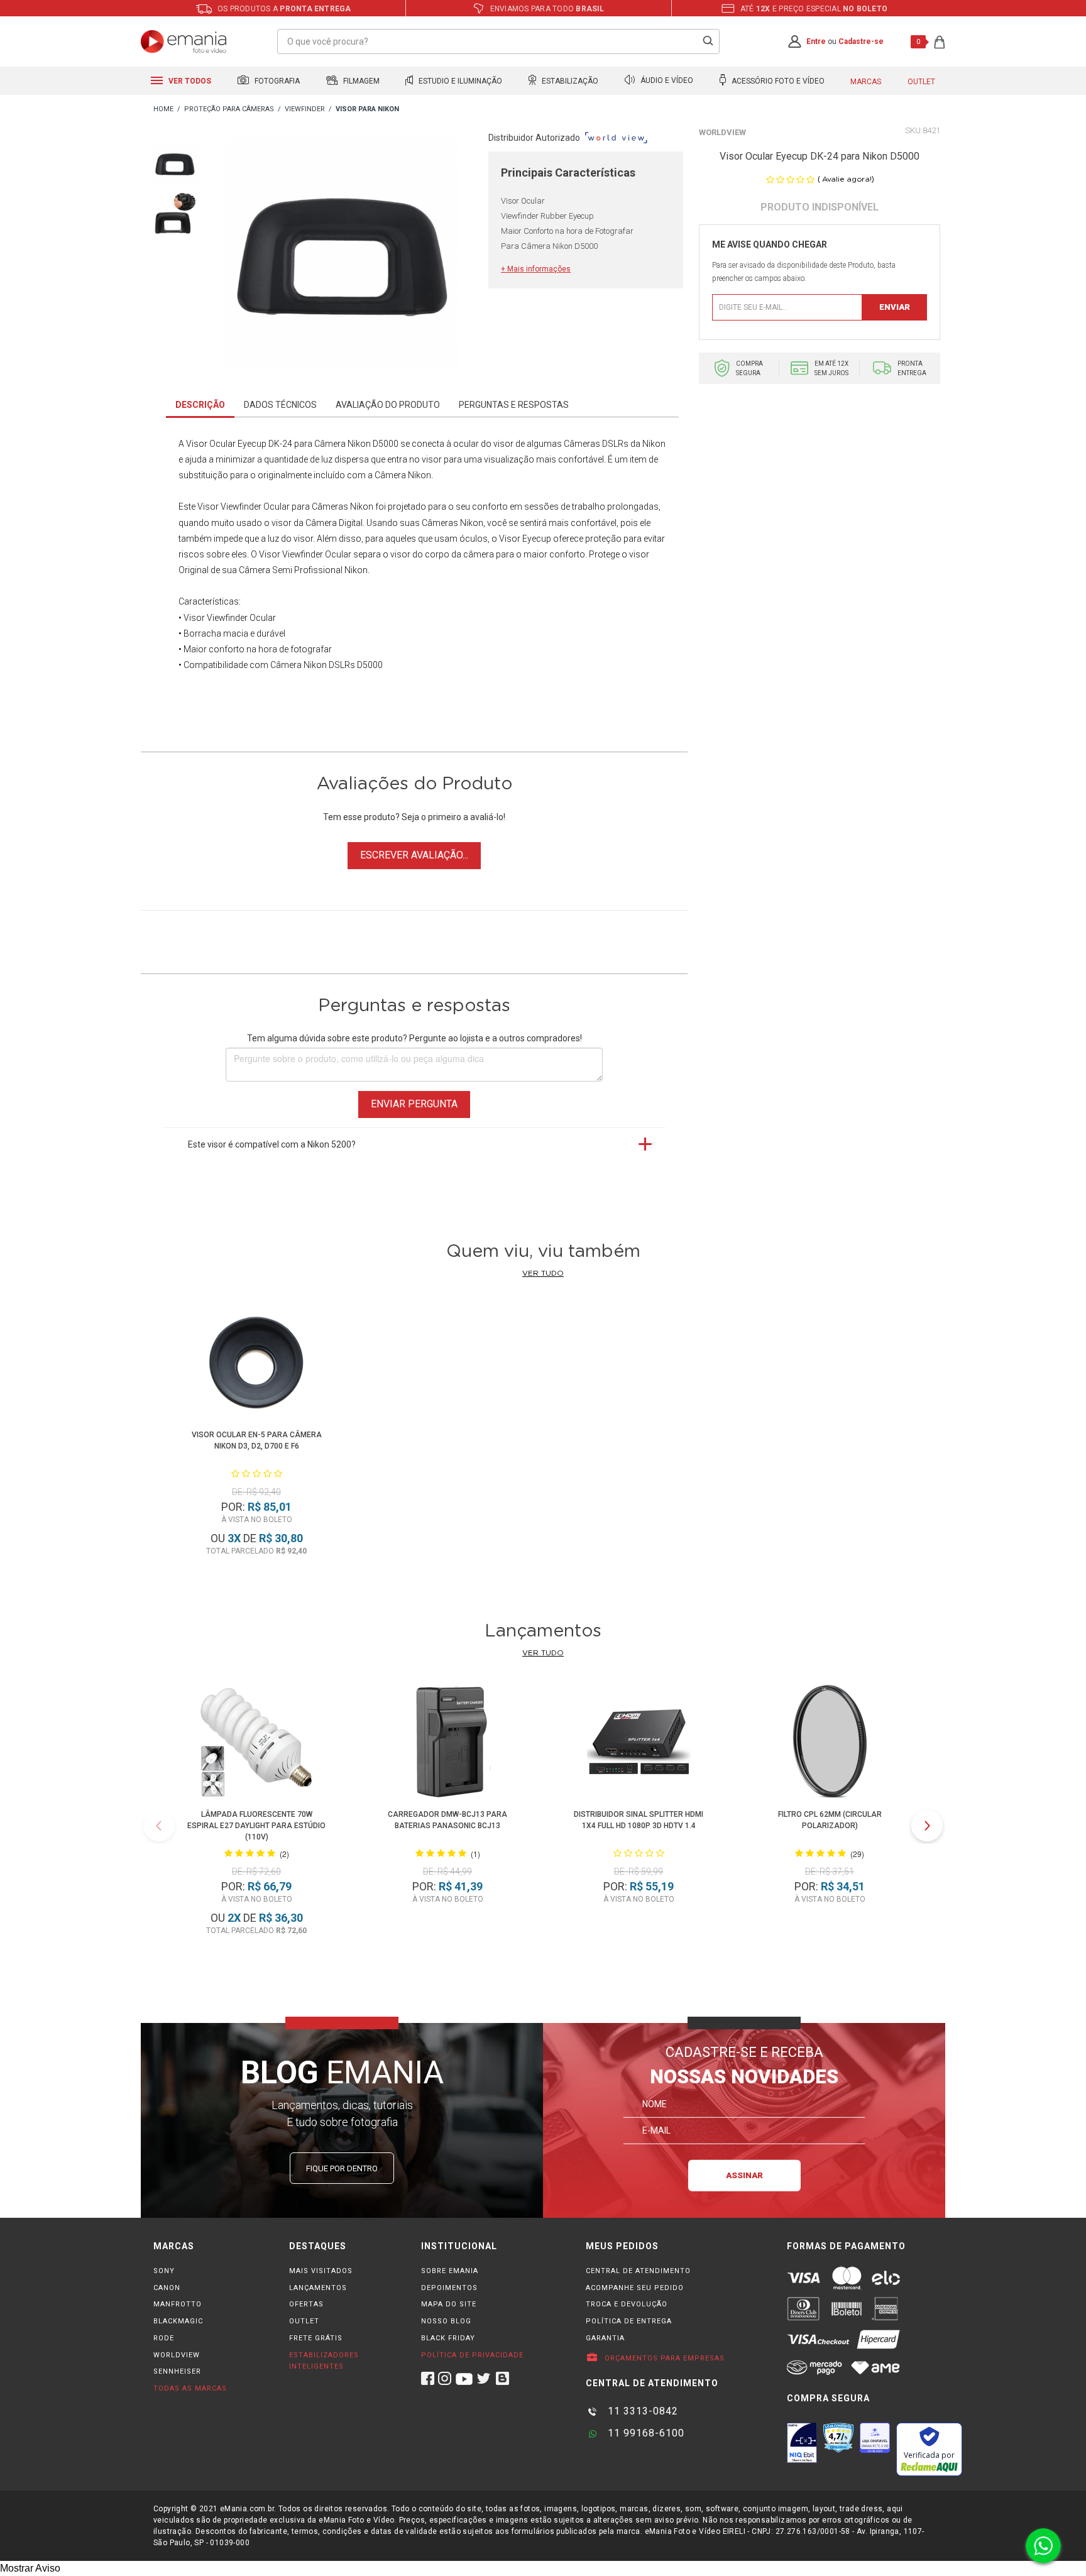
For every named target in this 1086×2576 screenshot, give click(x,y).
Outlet (921, 82)
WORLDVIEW (177, 2355)
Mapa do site (449, 2304)
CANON (167, 2288)
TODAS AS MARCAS (190, 2388)
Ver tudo (543, 1273)
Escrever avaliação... (414, 855)
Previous (159, 1826)
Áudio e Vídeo (666, 81)
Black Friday (448, 2338)
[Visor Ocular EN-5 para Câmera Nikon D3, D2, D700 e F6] (256, 1364)
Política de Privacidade (472, 2355)
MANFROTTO (178, 2304)
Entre (816, 41)
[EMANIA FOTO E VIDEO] (163, 110)
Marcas (866, 82)
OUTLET (304, 2321)
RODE (164, 2338)
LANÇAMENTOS (318, 2288)
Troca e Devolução (627, 2304)
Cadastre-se (861, 41)
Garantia (605, 2338)
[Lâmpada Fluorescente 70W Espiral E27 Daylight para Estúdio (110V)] (256, 1744)
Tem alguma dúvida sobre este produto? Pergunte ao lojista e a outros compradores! (414, 1038)
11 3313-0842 (641, 2411)
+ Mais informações (536, 269)
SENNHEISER (177, 2371)
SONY (164, 2271)
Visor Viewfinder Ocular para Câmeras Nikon (285, 507)
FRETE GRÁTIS (316, 2338)
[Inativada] (802, 2443)
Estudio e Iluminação (459, 81)
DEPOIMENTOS (449, 2288)
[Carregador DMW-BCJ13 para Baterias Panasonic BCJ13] (447, 1744)
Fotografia (276, 81)
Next (927, 1826)
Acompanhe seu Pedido (635, 2288)
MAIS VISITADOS (321, 2271)
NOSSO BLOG (446, 2321)
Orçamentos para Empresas (663, 2358)
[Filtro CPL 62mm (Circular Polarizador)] (830, 1744)
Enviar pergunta (414, 1104)
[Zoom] (175, 162)
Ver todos (189, 81)
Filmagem (360, 81)
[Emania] (184, 41)
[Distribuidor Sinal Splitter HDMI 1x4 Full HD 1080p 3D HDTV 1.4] (639, 1744)
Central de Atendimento (638, 2271)
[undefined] (343, 256)
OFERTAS (306, 2304)
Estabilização (569, 81)
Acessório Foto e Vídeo (777, 81)
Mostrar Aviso (30, 2568)
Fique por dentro (342, 2168)
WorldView (722, 132)
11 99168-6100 (644, 2433)
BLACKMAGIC (178, 2321)
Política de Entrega (629, 2321)
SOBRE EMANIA (450, 2271)
